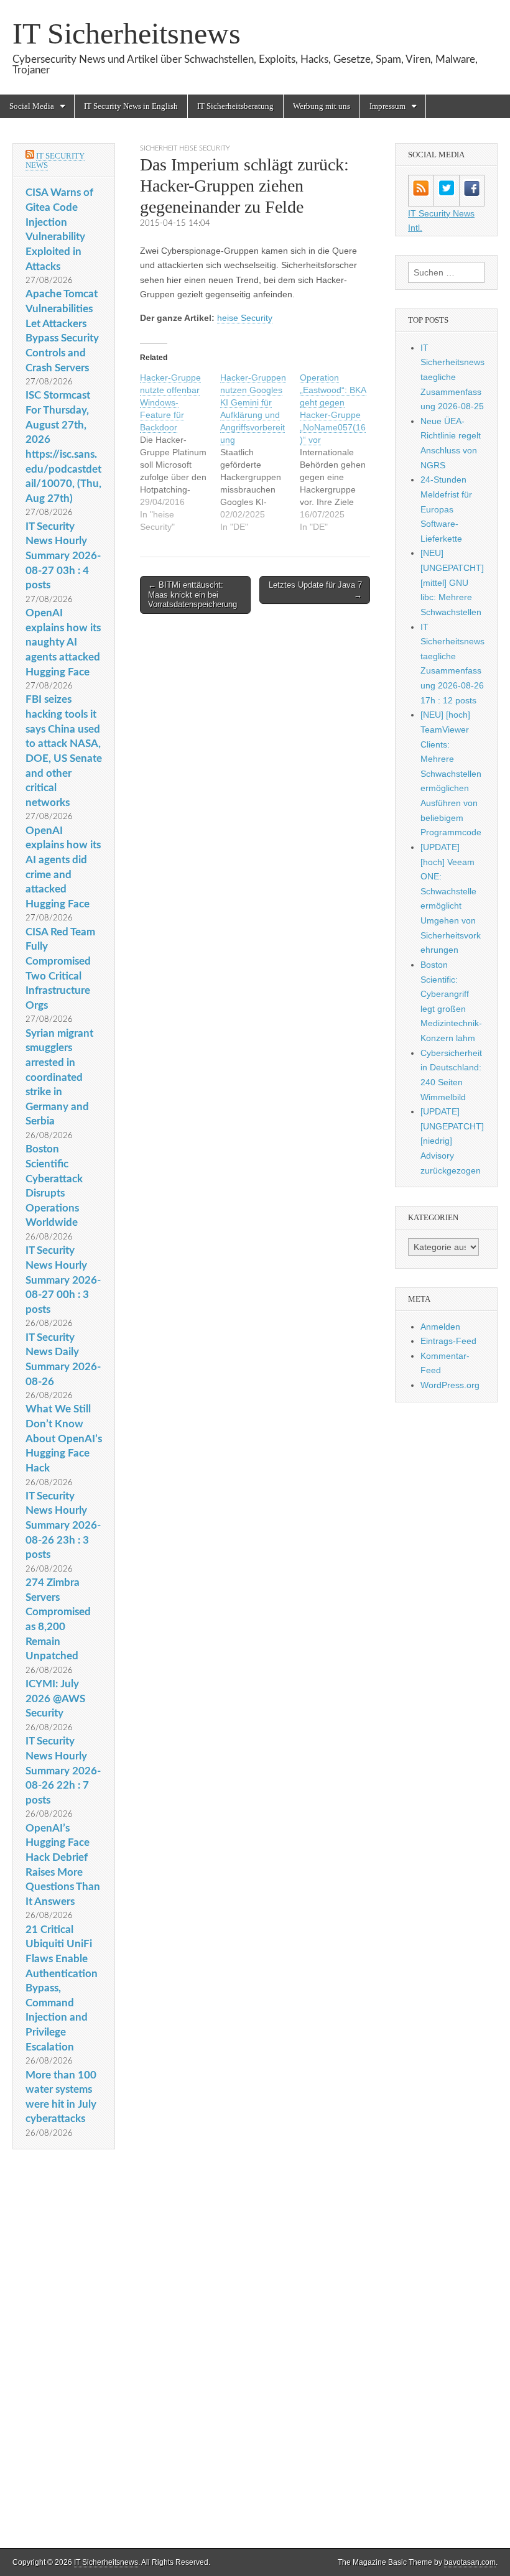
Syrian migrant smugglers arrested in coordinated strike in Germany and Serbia (59, 1077)
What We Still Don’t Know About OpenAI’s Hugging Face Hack (64, 1439)
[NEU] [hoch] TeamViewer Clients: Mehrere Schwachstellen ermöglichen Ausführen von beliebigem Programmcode (451, 773)
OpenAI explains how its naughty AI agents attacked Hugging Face (63, 642)
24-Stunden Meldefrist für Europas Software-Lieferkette (446, 509)
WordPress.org (450, 1385)
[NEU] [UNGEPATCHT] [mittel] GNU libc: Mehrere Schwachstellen (452, 582)
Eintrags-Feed (448, 1341)
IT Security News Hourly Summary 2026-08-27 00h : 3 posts (63, 1280)
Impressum (387, 106)
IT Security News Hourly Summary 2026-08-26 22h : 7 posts (63, 1771)
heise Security (245, 318)
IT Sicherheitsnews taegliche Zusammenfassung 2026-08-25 (452, 377)
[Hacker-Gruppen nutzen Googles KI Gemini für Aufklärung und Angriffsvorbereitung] (260, 452)
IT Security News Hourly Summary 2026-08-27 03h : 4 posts (63, 556)
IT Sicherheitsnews (127, 33)
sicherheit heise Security (185, 148)
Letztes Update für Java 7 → (315, 590)
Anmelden (440, 1327)
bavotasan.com (470, 2562)
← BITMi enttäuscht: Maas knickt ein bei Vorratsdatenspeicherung (192, 595)
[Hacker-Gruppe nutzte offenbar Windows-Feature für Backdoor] (180, 452)
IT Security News (55, 161)
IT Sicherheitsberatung (235, 106)
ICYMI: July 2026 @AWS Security (55, 1698)
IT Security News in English (131, 106)
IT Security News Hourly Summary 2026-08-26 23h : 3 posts (63, 1526)
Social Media (32, 106)
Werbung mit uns (322, 106)
